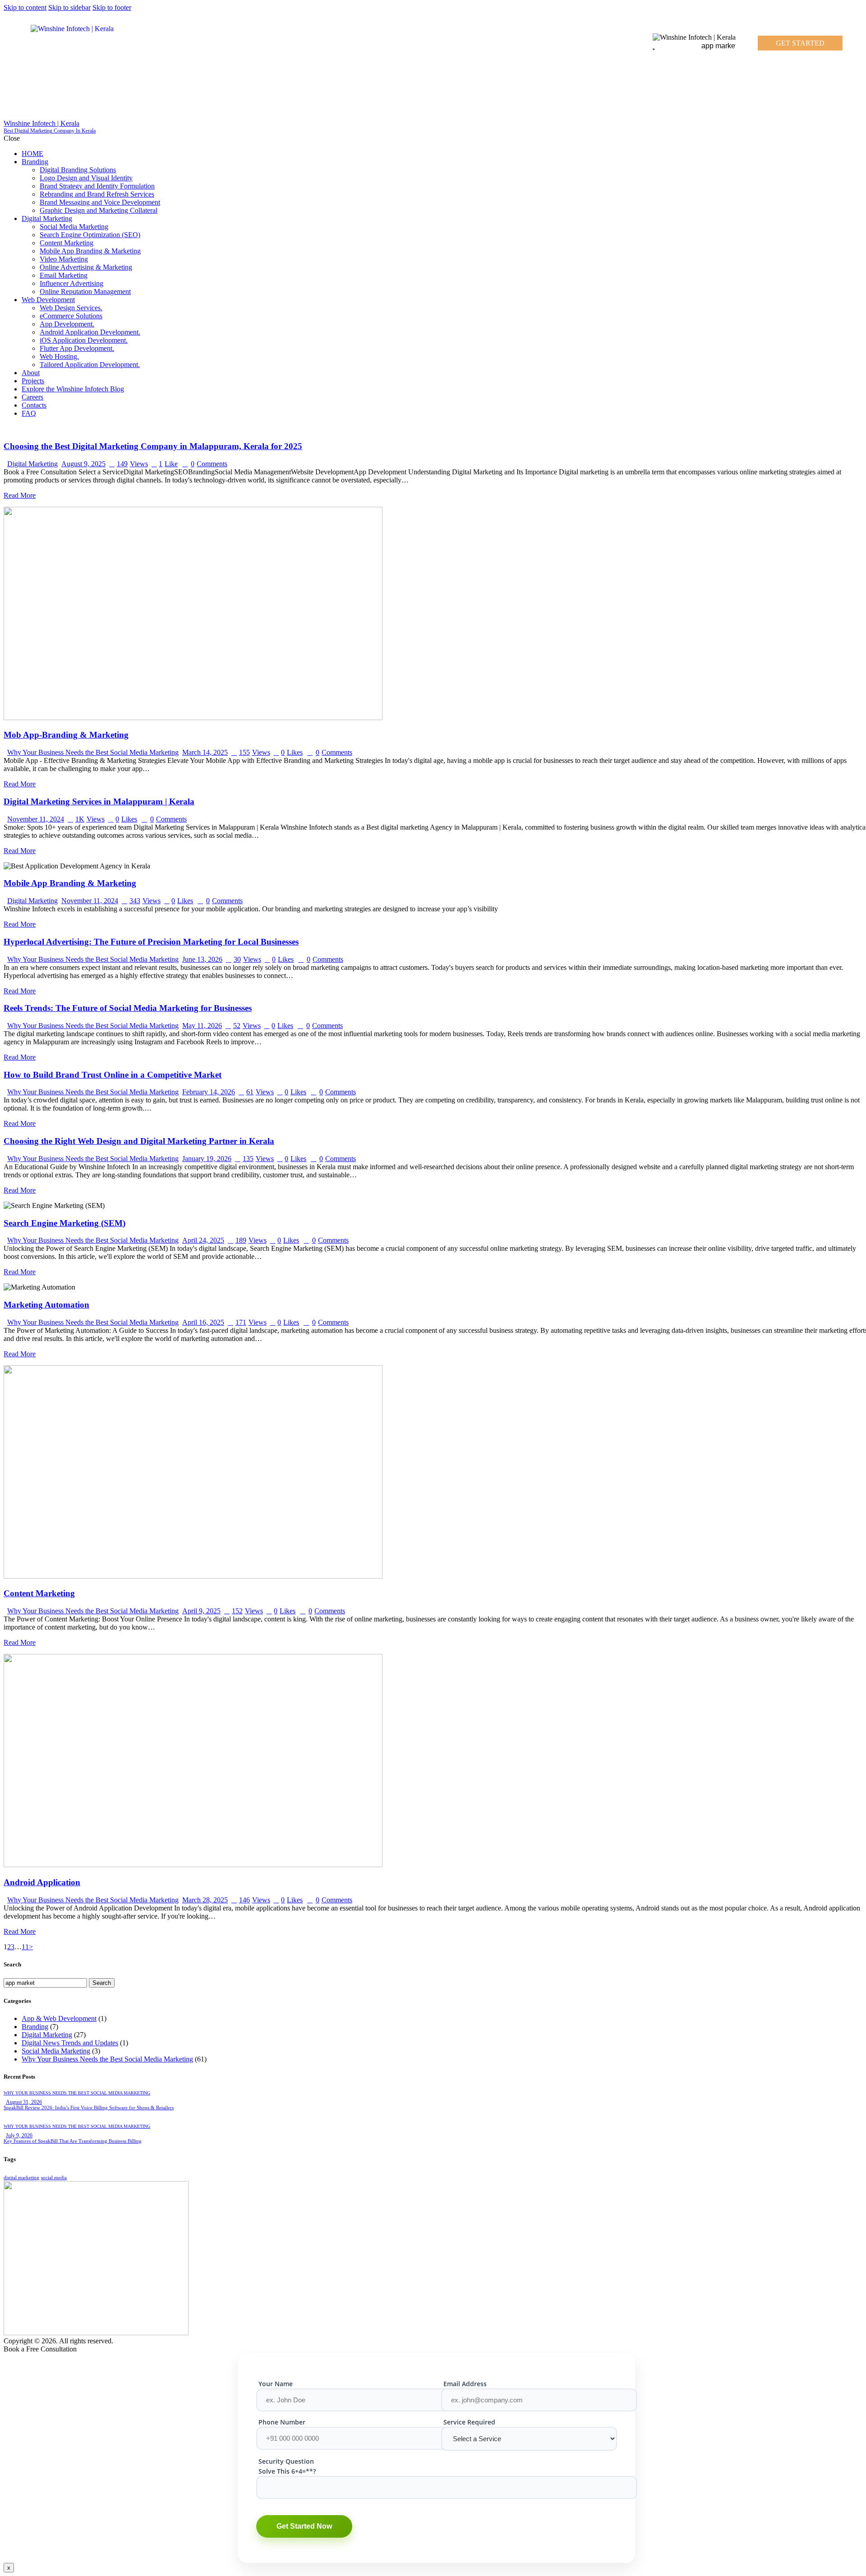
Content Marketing (39, 1593)
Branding (35, 2027)
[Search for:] (46, 1982)
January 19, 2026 (207, 1159)
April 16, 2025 (203, 1322)
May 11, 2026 (202, 1026)
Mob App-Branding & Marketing (66, 735)
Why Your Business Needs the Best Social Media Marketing (93, 752)
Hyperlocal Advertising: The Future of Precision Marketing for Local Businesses (151, 942)
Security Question (286, 2461)
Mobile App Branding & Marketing (70, 883)
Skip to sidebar (69, 7)
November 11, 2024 (36, 819)
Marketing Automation (46, 1305)
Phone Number (282, 2422)
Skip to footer (112, 7)
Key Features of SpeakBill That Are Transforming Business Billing (73, 2141)
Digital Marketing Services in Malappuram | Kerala (99, 801)
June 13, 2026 (202, 959)
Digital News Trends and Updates (70, 2043)
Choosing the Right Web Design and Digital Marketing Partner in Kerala (139, 1141)
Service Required (469, 2422)
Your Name (276, 2384)
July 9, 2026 (19, 2135)
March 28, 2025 (205, 1900)
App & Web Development (59, 2018)
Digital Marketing (32, 464)
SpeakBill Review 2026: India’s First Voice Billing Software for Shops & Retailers (89, 2108)
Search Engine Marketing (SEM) (64, 1223)
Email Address (465, 2384)
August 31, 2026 (24, 2102)
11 (25, 1947)
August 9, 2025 (83, 464)
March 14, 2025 (205, 752)
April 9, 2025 (201, 1611)
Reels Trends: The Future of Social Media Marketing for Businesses (128, 1008)
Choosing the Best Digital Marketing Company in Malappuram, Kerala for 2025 (153, 446)
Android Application (42, 1882)
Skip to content (25, 7)
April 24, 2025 (203, 1240)
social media (54, 2178)
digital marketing (21, 2178)
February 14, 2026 (209, 1092)
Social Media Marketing (56, 2051)
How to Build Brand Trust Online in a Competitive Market (113, 1075)
